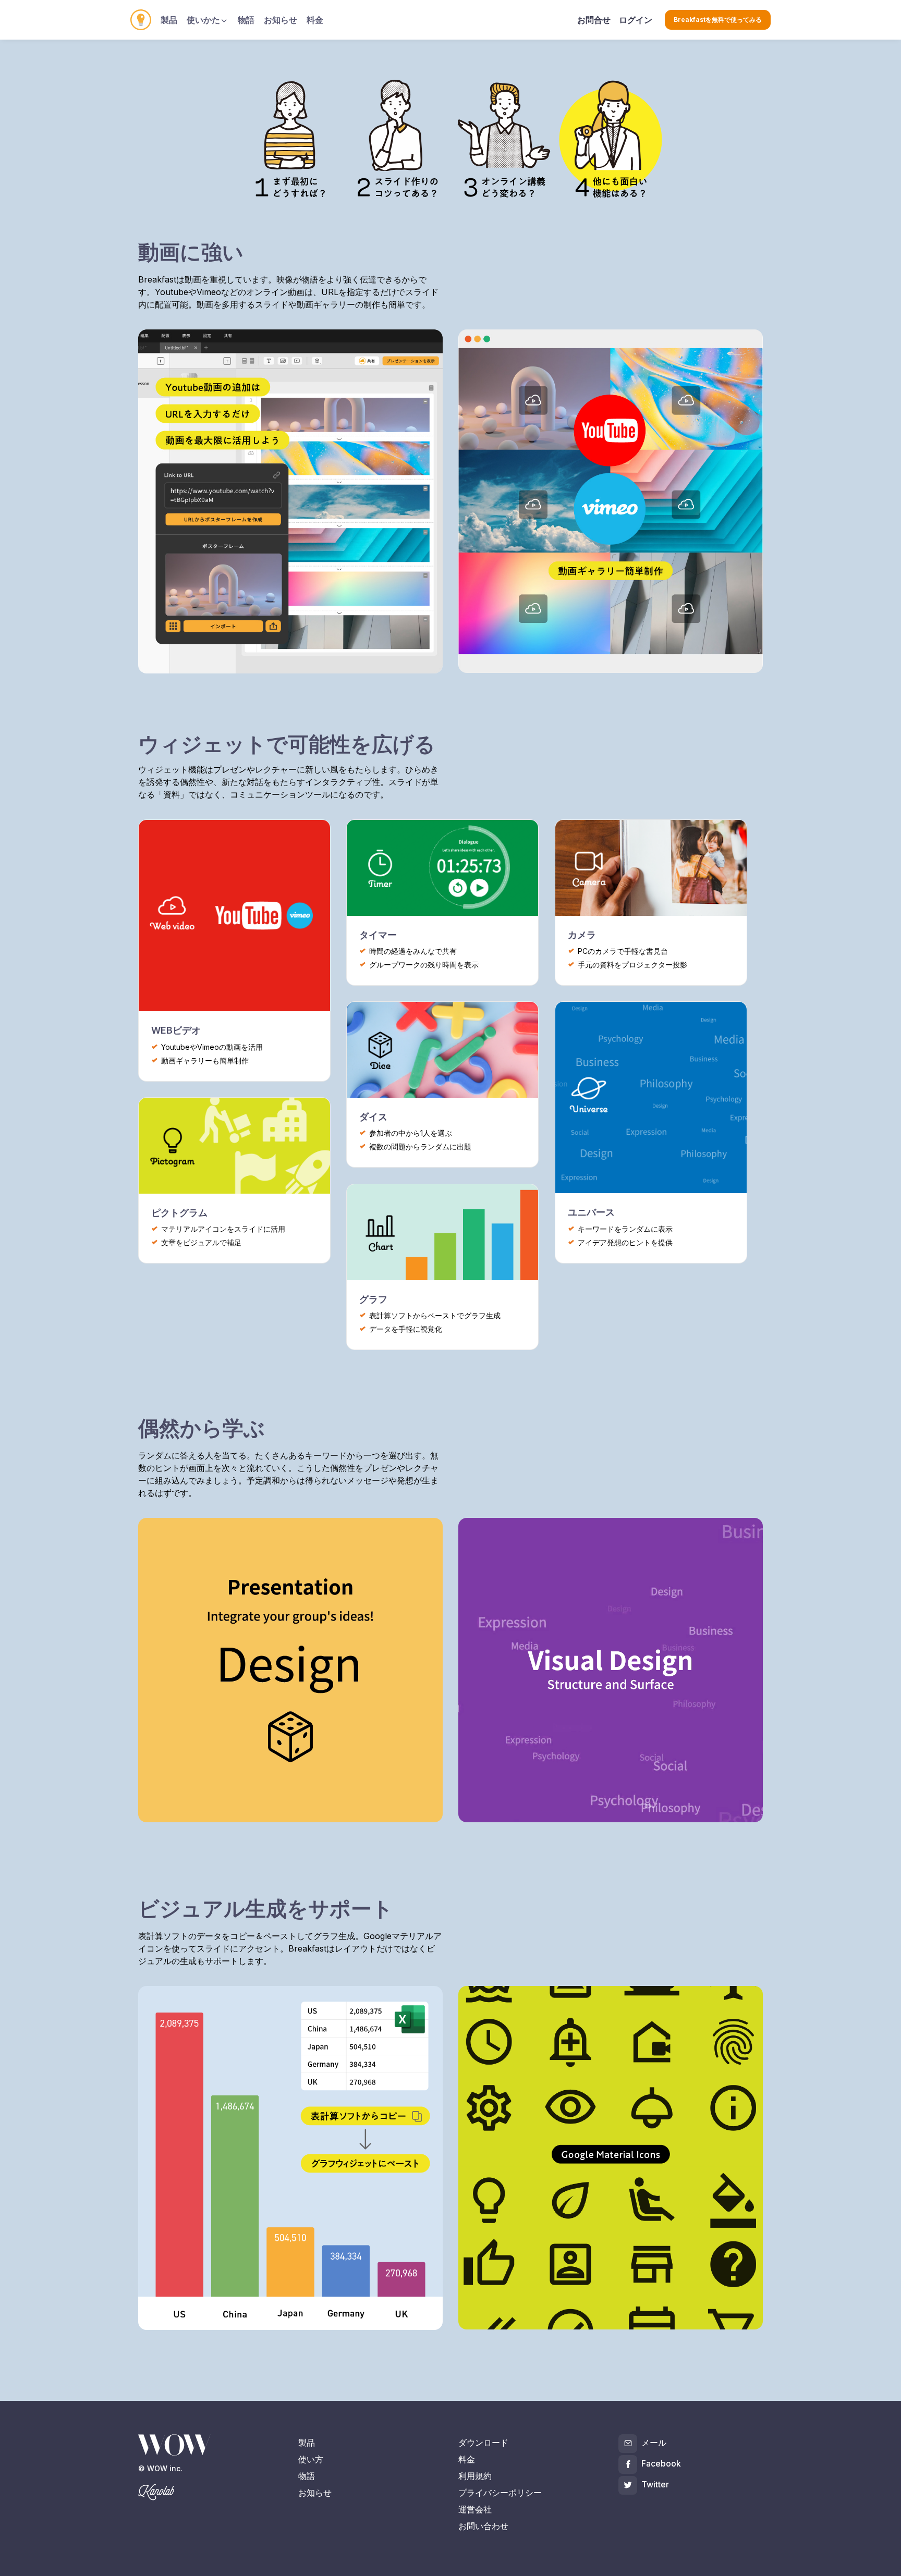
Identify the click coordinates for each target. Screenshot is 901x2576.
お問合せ (594, 20)
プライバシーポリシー (500, 2493)
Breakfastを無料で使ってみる (718, 20)
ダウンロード (483, 2443)
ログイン (636, 20)
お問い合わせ (483, 2526)
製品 (169, 20)
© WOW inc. (160, 2468)
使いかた (203, 20)
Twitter (655, 2484)
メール (654, 2443)
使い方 (311, 2459)
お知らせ (281, 20)
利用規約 (475, 2476)
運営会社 (475, 2509)
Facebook (661, 2463)
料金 (315, 20)
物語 (246, 20)
